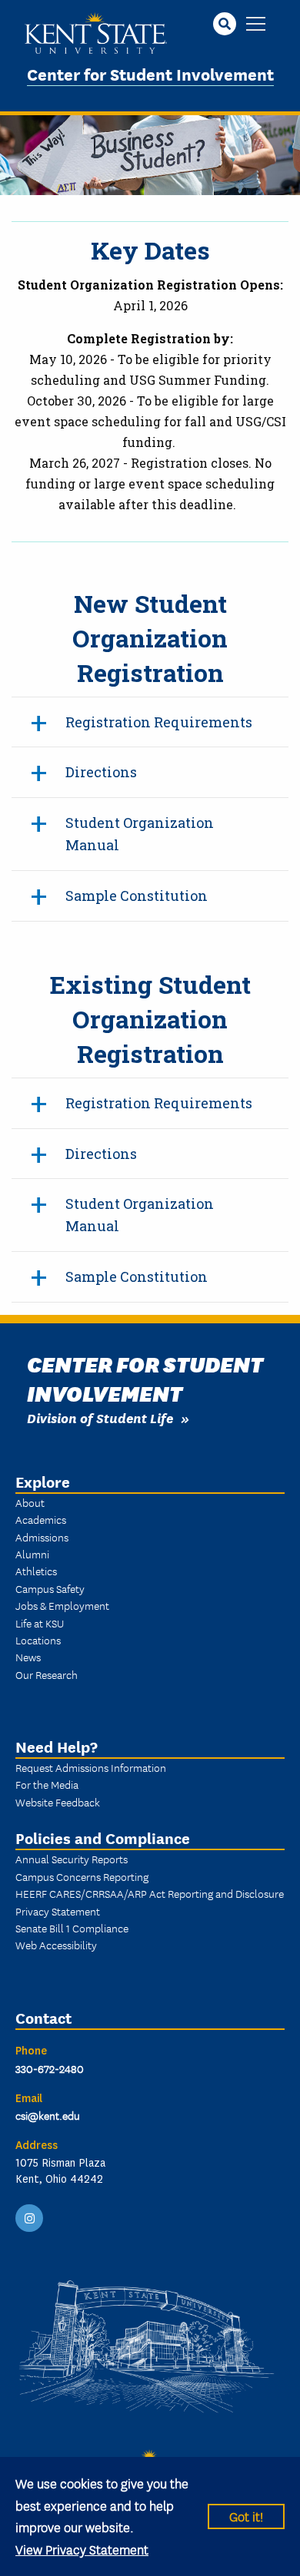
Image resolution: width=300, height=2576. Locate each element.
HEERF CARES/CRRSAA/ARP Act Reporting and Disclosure (150, 1893)
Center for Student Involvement (150, 73)
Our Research (47, 1674)
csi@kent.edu (48, 2115)
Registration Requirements (159, 722)
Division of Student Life (100, 1417)
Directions (101, 772)
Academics (41, 1519)
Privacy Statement (58, 1911)
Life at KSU (40, 1623)
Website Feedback (58, 1802)
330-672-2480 (50, 2068)
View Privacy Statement (82, 2549)
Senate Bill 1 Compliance (72, 1928)
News (28, 1657)
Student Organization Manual (140, 834)
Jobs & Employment (62, 1605)
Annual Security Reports (72, 1859)
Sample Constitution (137, 896)
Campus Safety (50, 1588)
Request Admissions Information (91, 1767)
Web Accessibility (56, 1945)
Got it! (246, 2516)
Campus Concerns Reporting (82, 1876)
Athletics (36, 1571)
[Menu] (256, 25)
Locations (38, 1640)
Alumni (32, 1554)
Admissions (42, 1537)
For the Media (47, 1784)
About (30, 1502)
